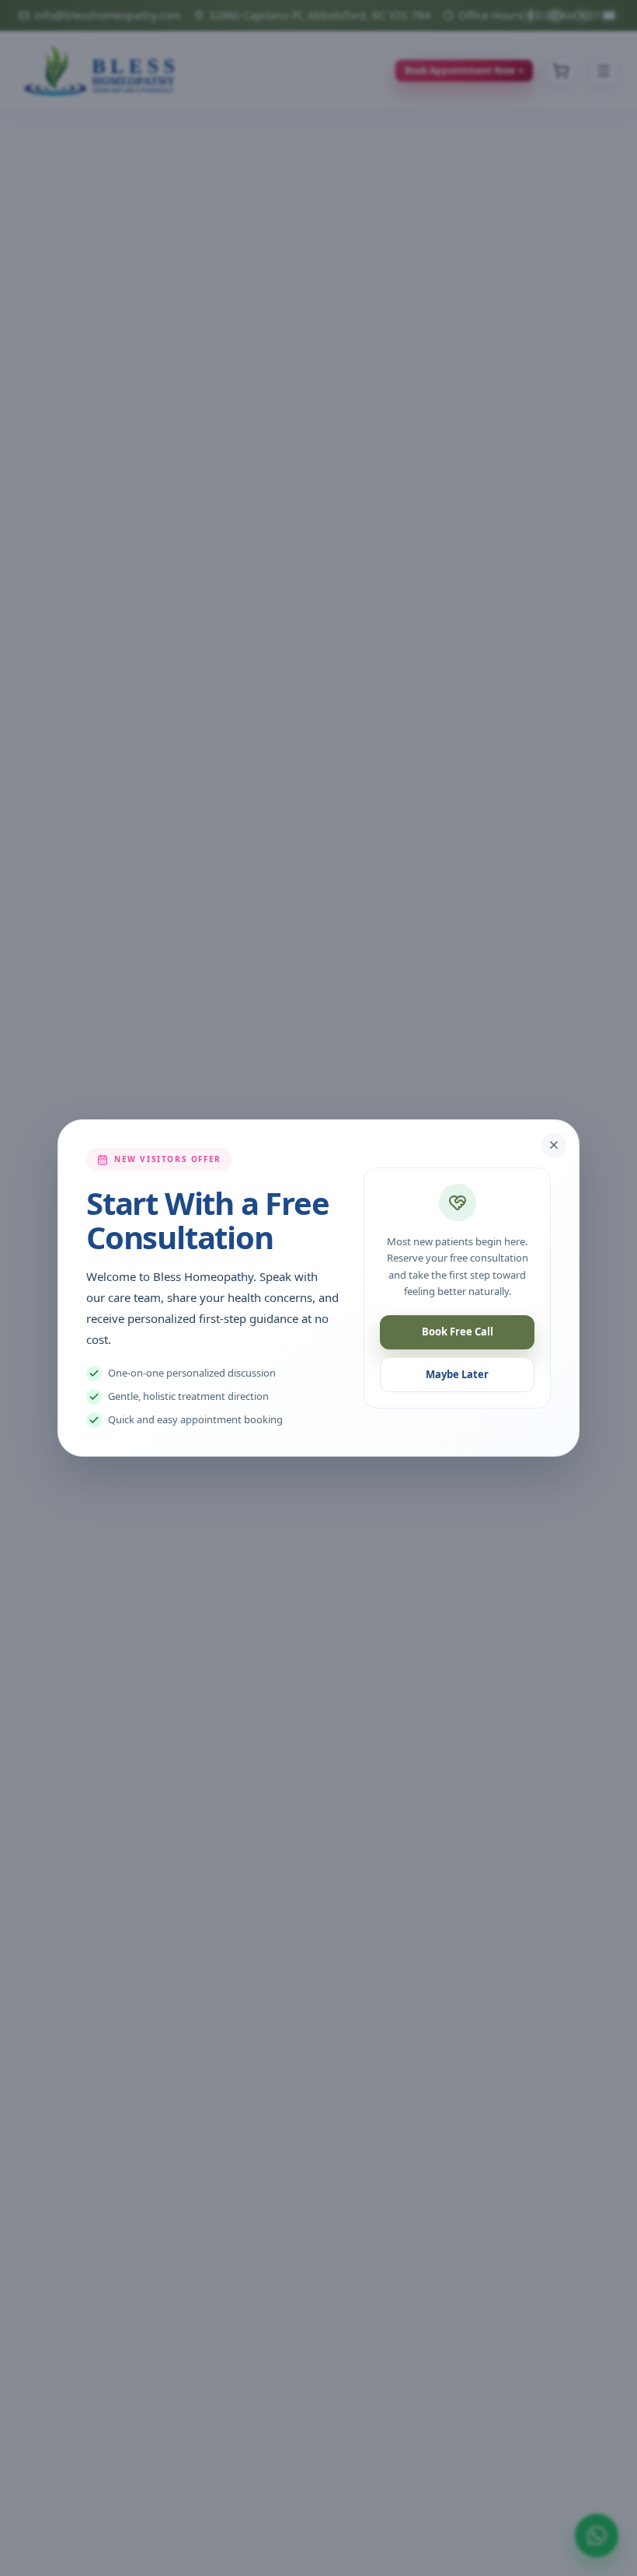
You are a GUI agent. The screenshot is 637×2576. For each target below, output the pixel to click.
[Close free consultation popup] (554, 1145)
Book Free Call (458, 1332)
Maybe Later (457, 1374)
